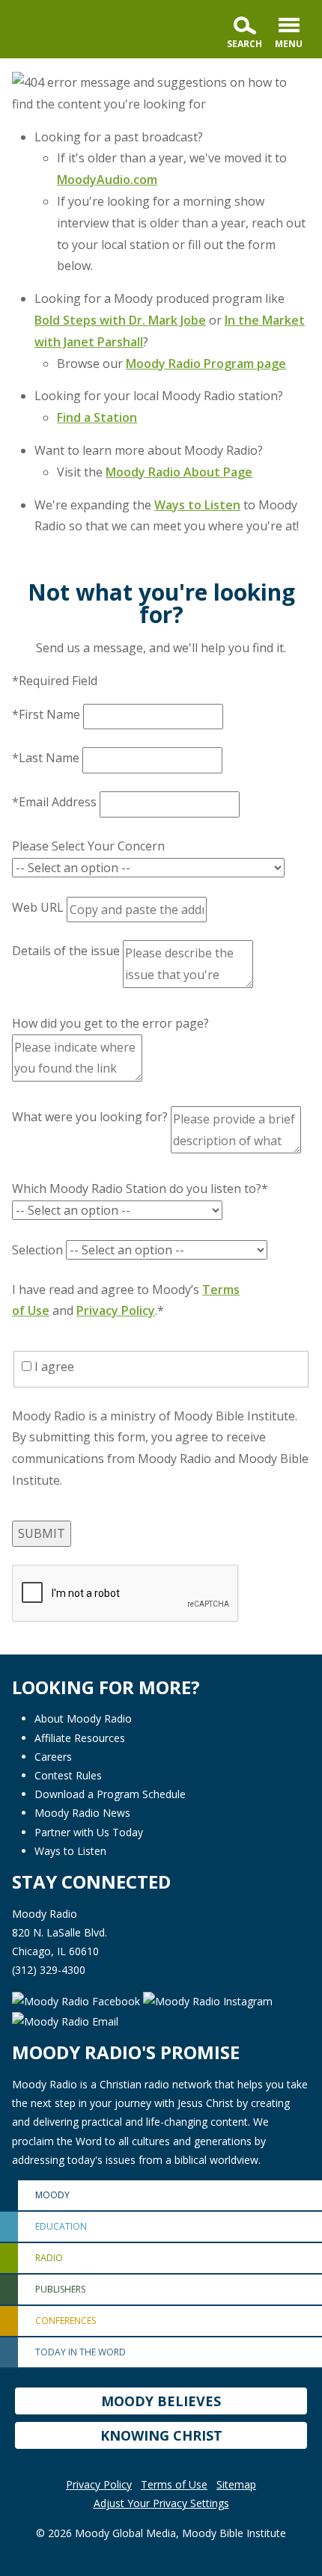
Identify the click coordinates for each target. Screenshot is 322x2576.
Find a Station (97, 417)
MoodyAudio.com (107, 180)
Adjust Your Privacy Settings (161, 2503)
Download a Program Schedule (110, 1794)
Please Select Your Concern (88, 846)
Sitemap (236, 2484)
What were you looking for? (90, 1117)
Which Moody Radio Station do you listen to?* (140, 1189)
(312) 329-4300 (49, 1970)
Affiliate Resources (80, 1738)
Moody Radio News (82, 1813)
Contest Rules (68, 1775)
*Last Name (46, 758)
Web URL (38, 907)
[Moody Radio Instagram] (208, 2000)
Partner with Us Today (89, 1832)
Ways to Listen (197, 505)
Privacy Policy (116, 1310)
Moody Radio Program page (206, 364)
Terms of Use (174, 2484)
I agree (53, 1367)
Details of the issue (66, 951)
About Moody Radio (83, 1718)
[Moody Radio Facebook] (78, 2000)
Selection (37, 1250)
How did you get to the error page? (110, 1023)
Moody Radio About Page (179, 472)
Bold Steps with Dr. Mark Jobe (120, 320)
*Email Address (54, 802)
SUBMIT (42, 1533)
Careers (53, 1757)
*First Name (46, 714)
